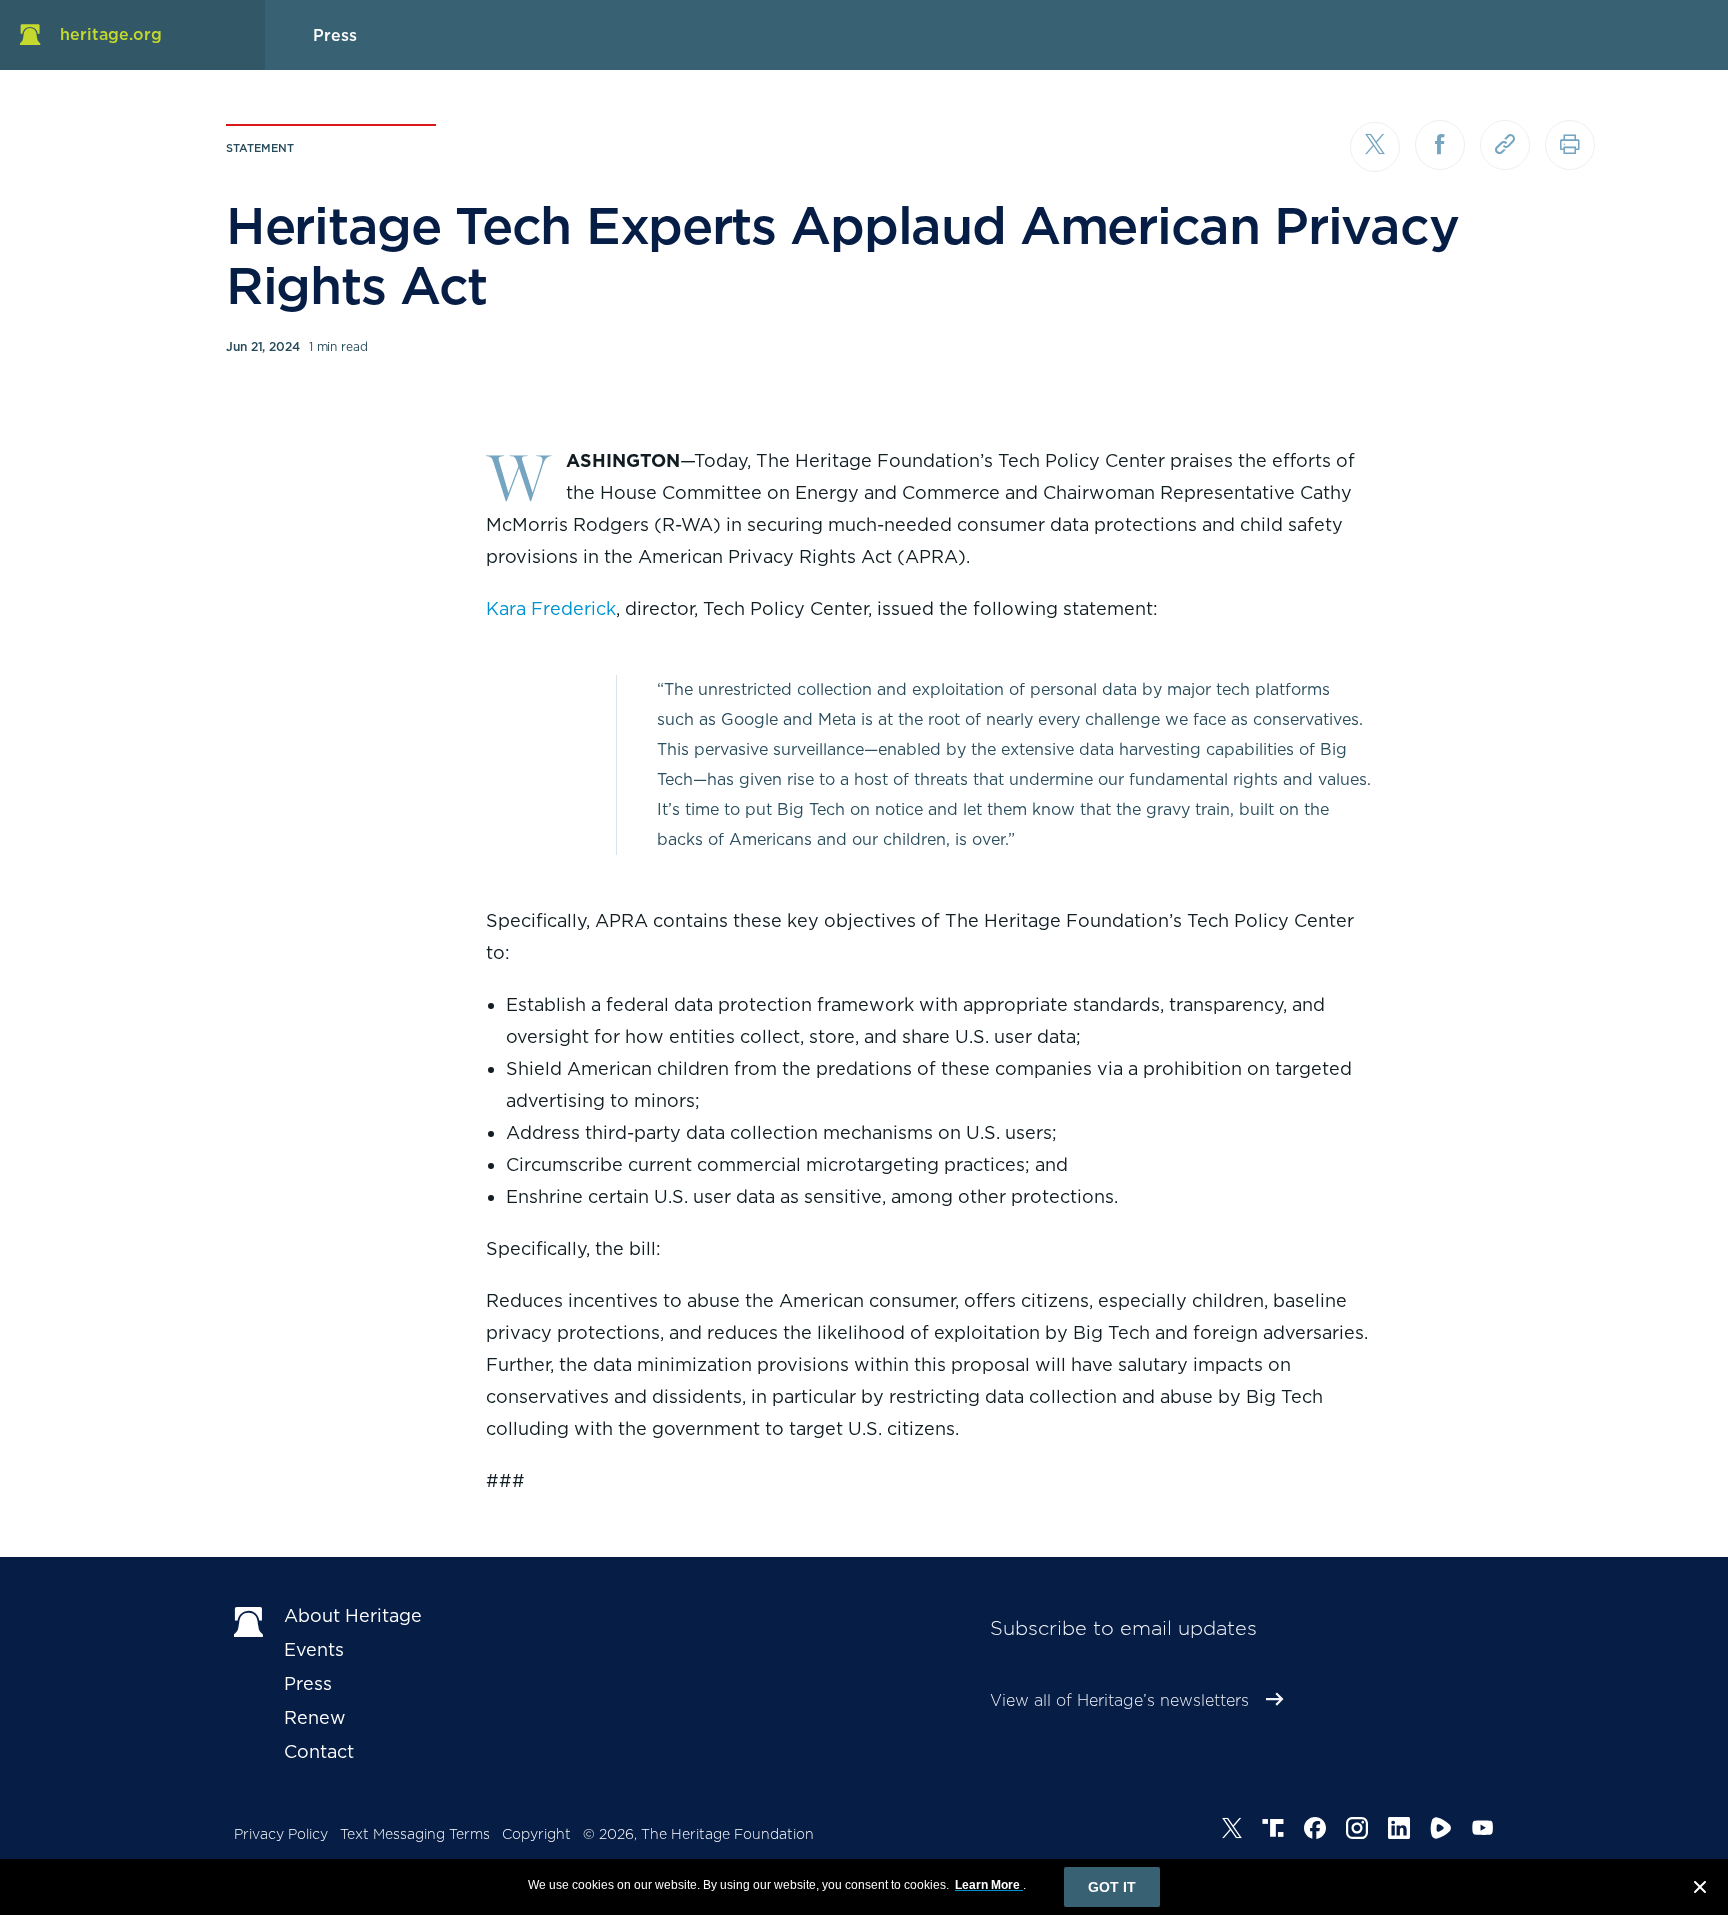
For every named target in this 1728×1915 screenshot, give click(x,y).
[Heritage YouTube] (1483, 1831)
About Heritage (353, 1615)
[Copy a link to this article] (1505, 145)
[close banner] (1700, 1890)
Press (308, 1683)
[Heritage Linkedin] (1399, 1831)
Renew (315, 1717)
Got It (1112, 1887)
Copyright (536, 1834)
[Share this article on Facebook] (1440, 145)
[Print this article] (1570, 145)
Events (314, 1649)
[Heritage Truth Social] (1273, 1831)
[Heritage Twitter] (1232, 1831)
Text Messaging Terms (415, 1834)
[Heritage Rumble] (1441, 1831)
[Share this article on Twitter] (1375, 147)
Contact (319, 1751)
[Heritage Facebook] (1315, 1831)
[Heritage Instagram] (1357, 1831)
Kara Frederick (551, 608)
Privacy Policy (281, 1834)
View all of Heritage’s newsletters (1119, 1700)
